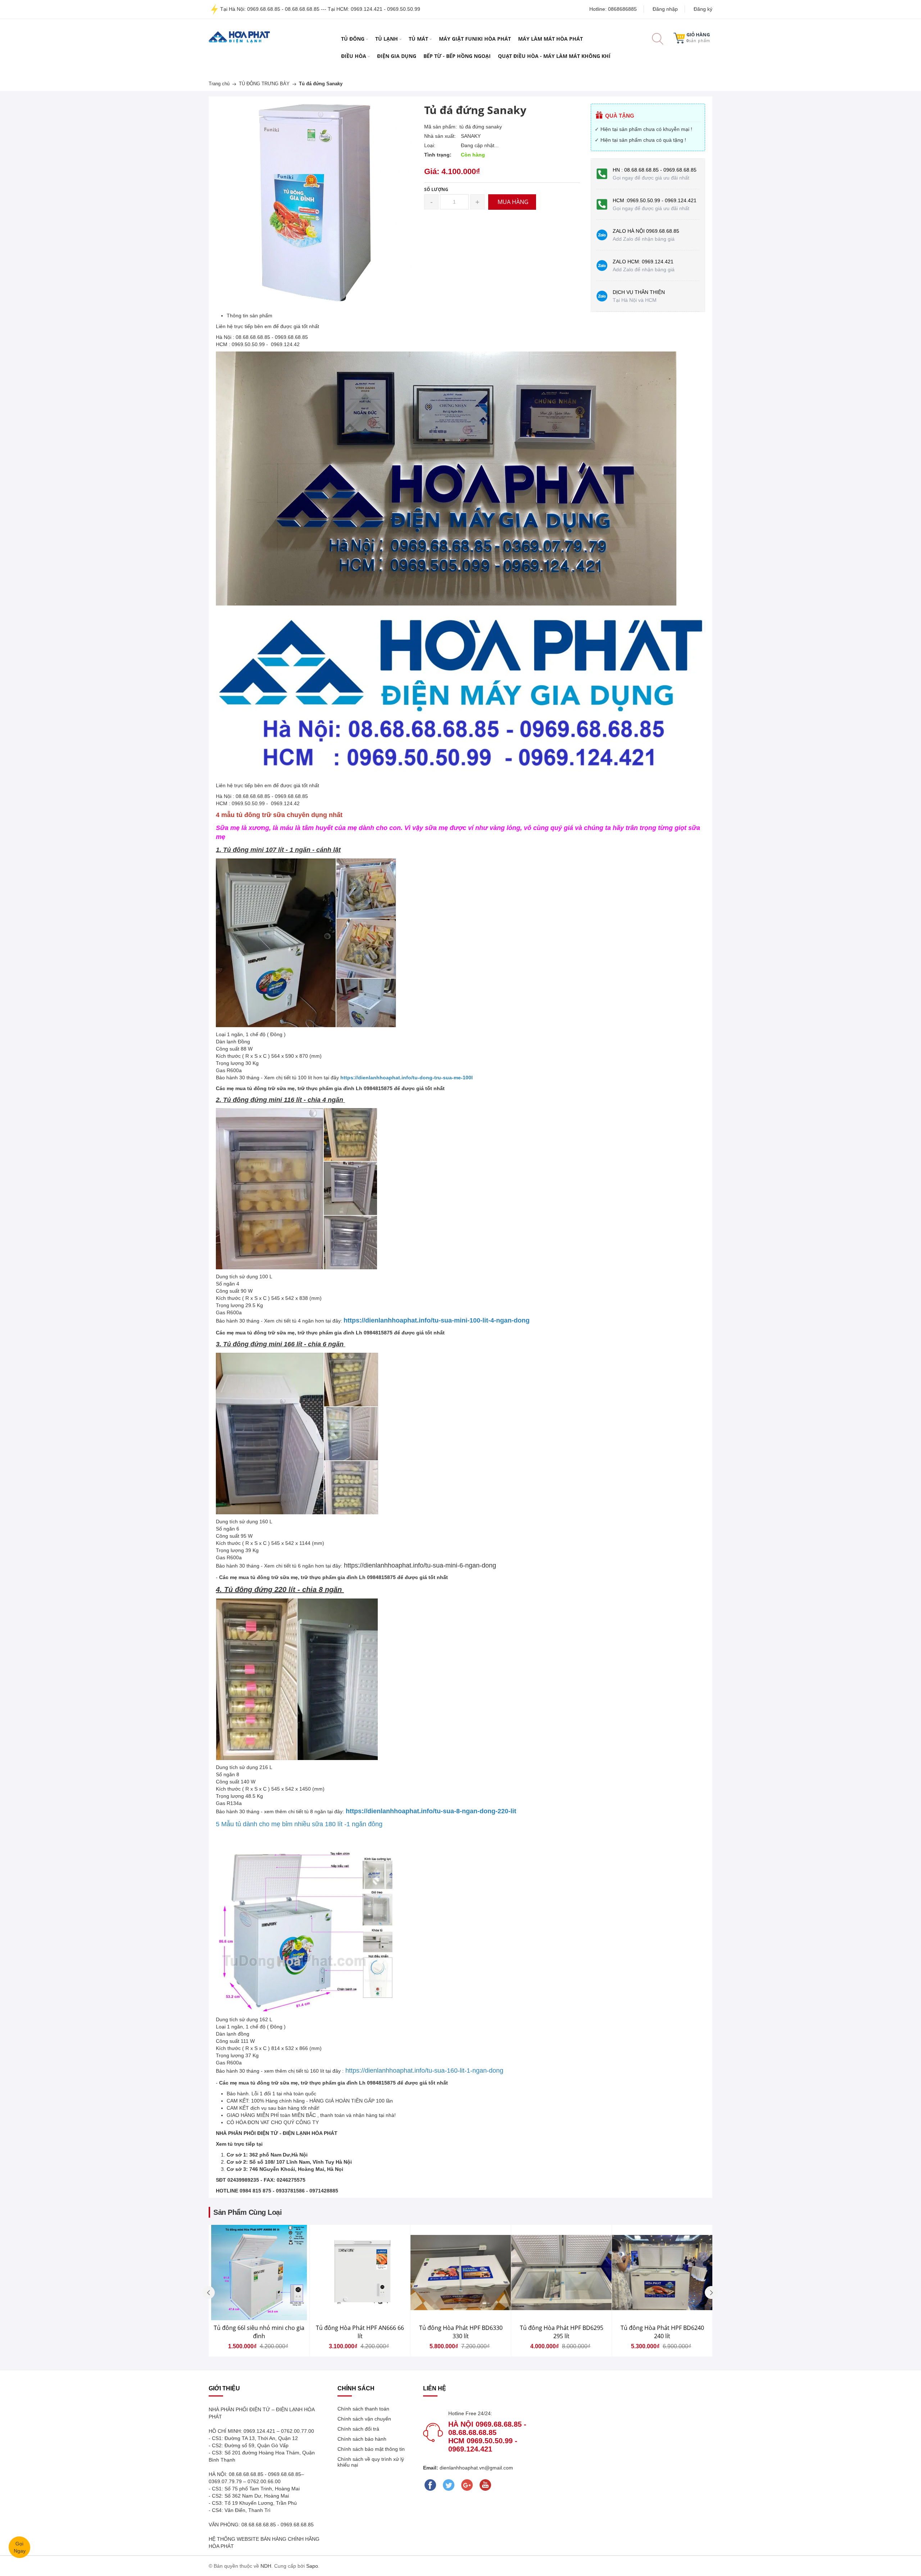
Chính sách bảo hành (362, 2439)
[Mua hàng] (315, 2289)
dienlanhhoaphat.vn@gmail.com (476, 2468)
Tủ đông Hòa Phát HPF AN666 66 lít (360, 2332)
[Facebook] (430, 2485)
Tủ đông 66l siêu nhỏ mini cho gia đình (259, 2332)
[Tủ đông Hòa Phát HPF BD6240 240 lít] (662, 2273)
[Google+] (467, 2485)
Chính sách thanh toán (363, 2409)
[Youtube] (486, 2485)
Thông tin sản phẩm (249, 316)
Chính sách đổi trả (358, 2429)
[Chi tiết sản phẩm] (315, 2288)
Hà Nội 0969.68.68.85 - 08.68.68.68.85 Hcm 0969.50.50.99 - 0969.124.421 (487, 2437)
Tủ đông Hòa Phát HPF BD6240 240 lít (662, 2332)
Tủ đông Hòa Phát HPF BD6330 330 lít (461, 2332)
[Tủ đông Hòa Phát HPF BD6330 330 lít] (461, 2273)
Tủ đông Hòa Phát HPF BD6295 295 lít (562, 2332)
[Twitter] (449, 2485)
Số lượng (436, 189)
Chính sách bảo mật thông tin (371, 2449)
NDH (266, 2566)
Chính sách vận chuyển (364, 2419)
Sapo (312, 2566)
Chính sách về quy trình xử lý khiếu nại (371, 2462)
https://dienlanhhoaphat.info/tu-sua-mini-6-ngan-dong (420, 1565)
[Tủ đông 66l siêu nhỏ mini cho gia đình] (259, 2273)
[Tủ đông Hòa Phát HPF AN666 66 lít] (360, 2273)
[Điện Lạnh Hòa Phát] (239, 37)
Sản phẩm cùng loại (248, 2212)
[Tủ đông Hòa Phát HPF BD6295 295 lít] (561, 2273)
